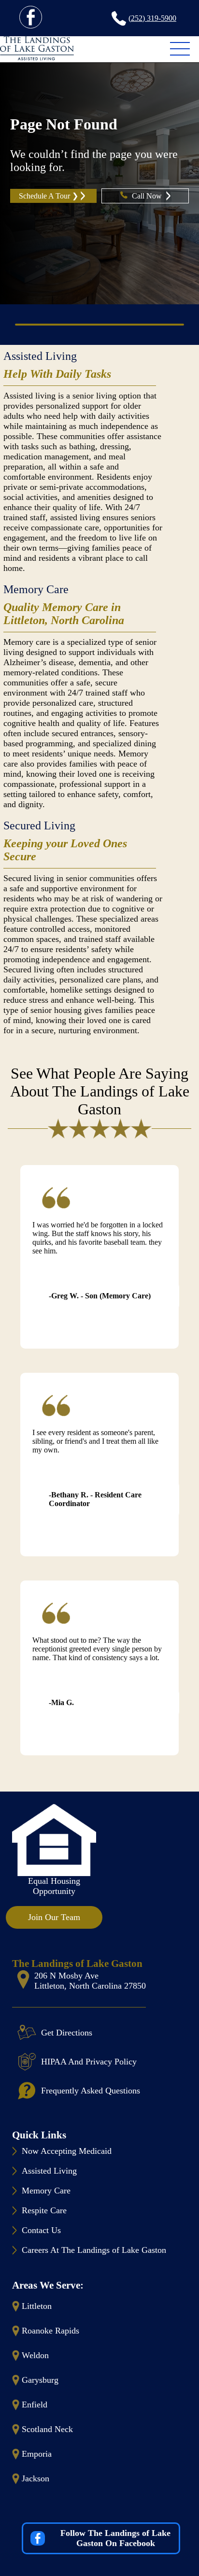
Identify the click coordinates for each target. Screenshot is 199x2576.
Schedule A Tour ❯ (49, 196)
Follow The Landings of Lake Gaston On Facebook (115, 2538)
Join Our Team (54, 1917)
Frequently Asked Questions (91, 2091)
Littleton (37, 2306)
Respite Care (44, 2210)
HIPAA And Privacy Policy (89, 2062)
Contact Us (41, 2230)
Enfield (35, 2405)
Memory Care (36, 589)
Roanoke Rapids (50, 2331)
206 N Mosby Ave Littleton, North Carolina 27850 (90, 1981)
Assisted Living (40, 356)
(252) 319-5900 (152, 18)
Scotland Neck (47, 2429)
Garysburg (40, 2380)
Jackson (36, 2478)
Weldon (35, 2355)
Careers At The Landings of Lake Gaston (94, 2250)
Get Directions (67, 2033)
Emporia (37, 2454)
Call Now (148, 196)
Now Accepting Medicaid (67, 2151)
